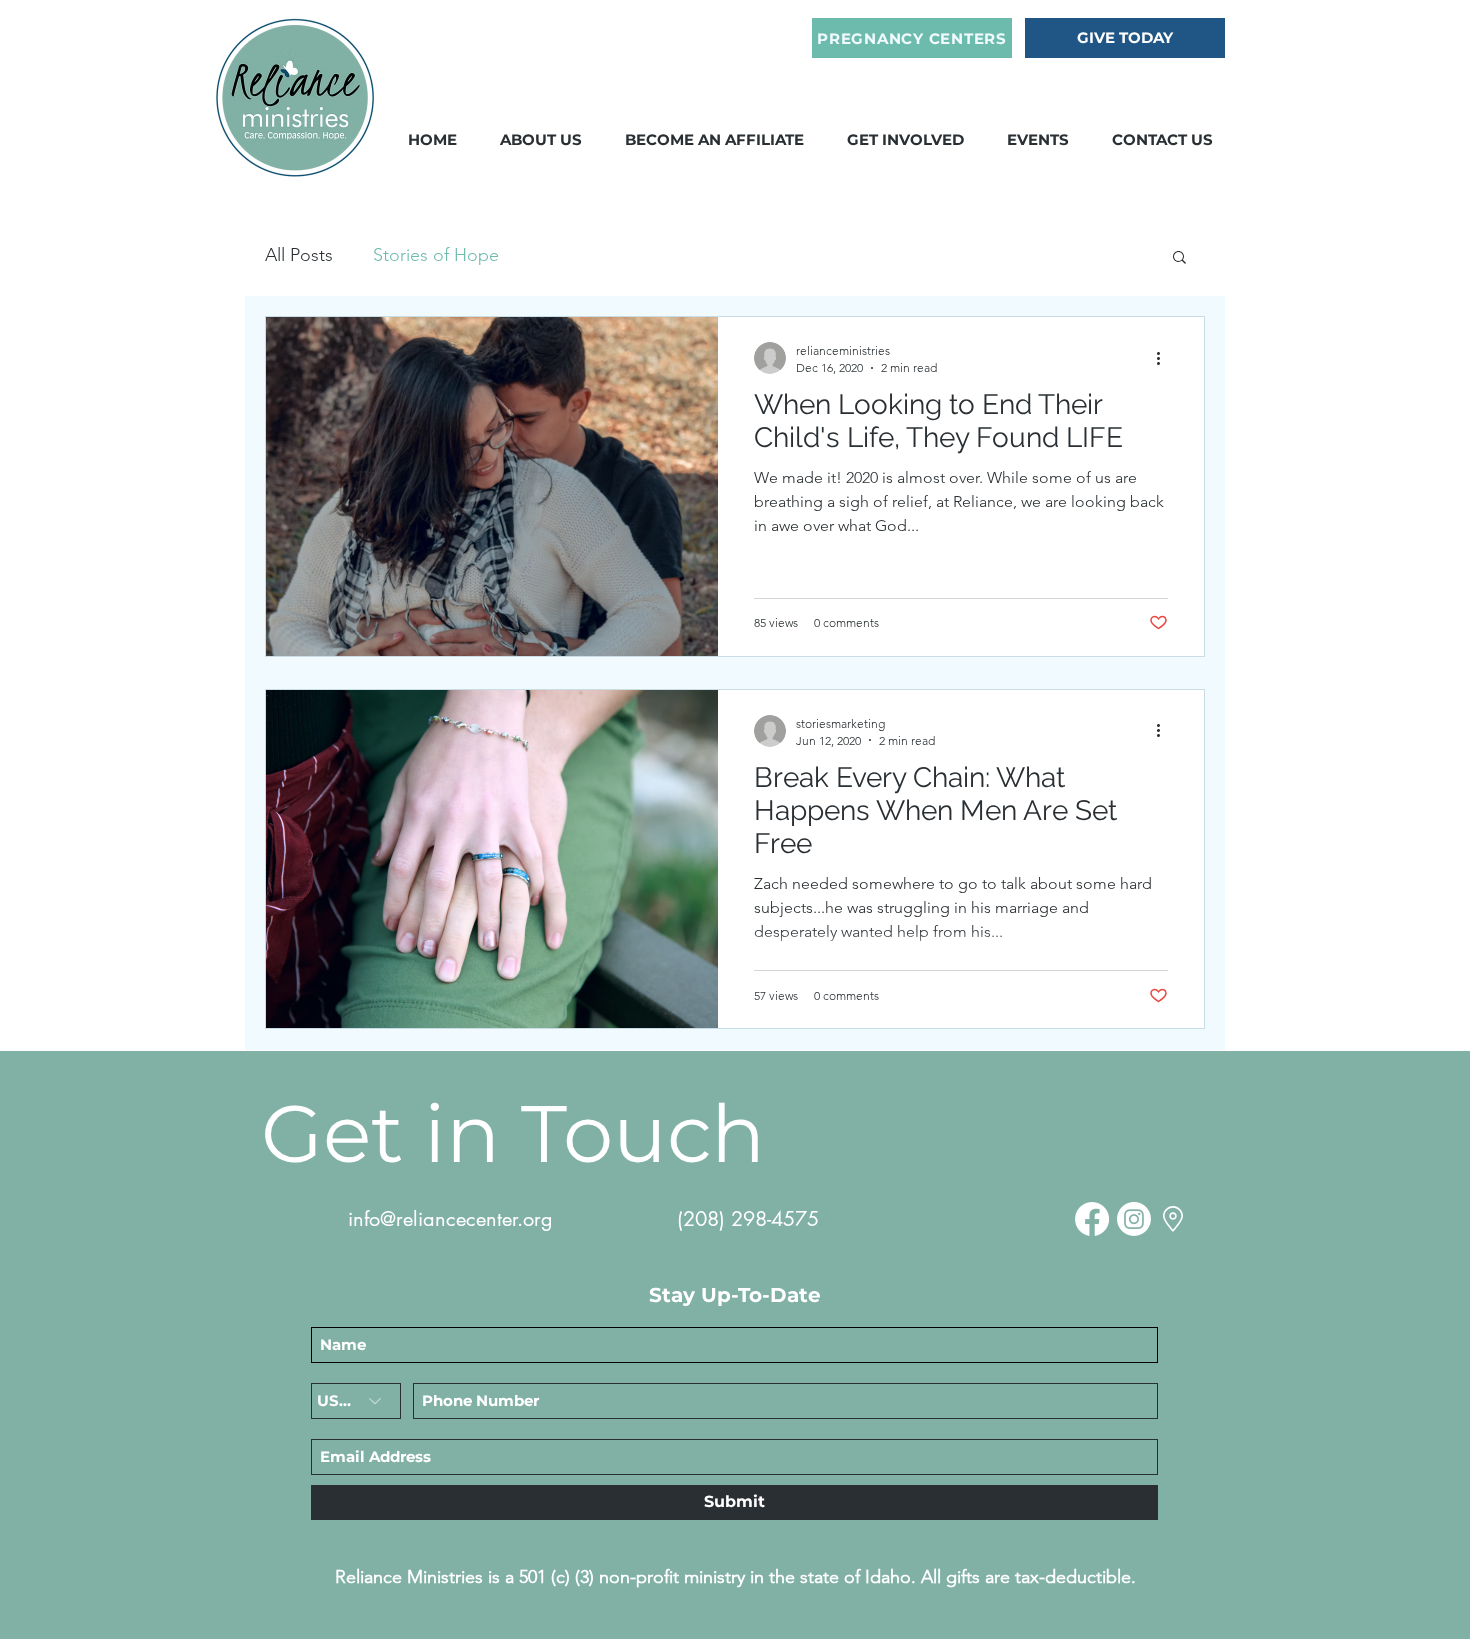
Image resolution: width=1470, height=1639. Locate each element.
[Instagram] (1134, 1219)
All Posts (299, 255)
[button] (715, 139)
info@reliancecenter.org (450, 1219)
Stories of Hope (436, 255)
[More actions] (1165, 358)
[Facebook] (1092, 1219)
